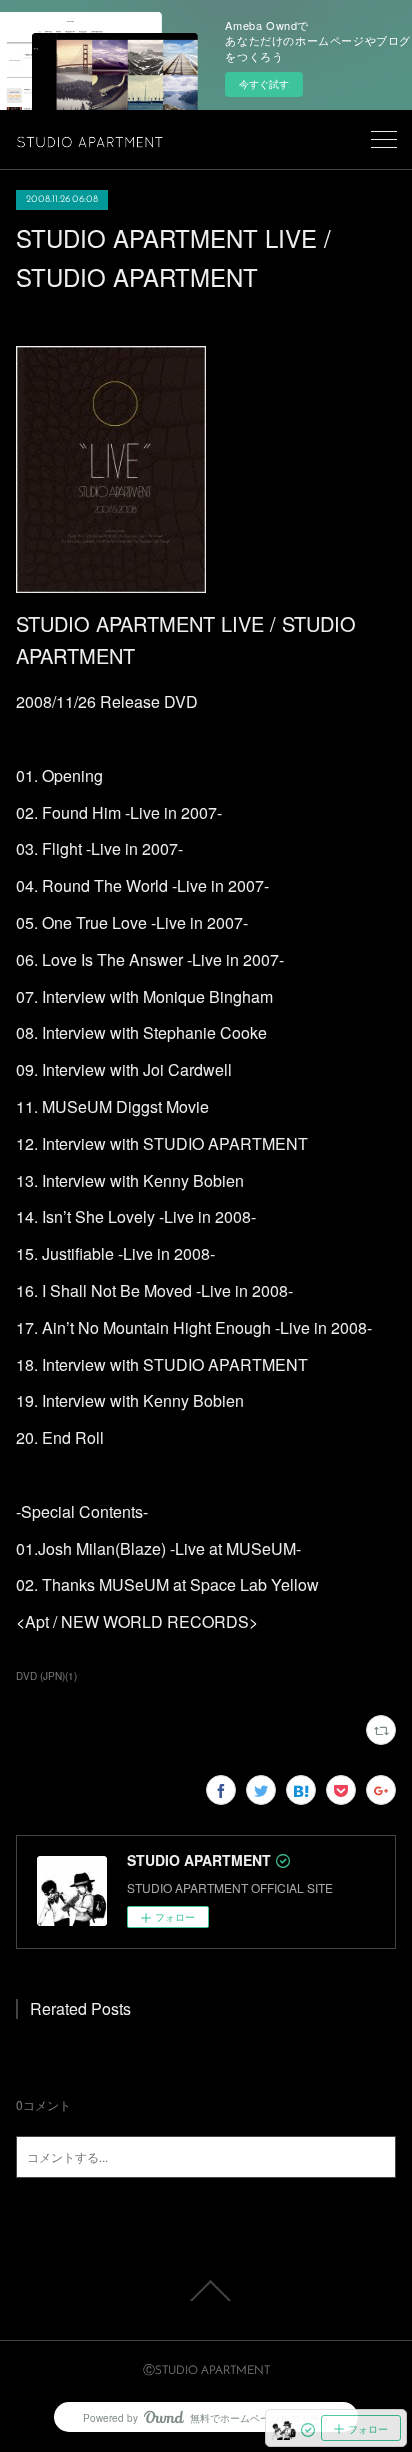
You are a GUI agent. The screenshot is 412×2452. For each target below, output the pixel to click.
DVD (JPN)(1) (46, 1676)
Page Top (206, 2291)
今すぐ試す (264, 84)
